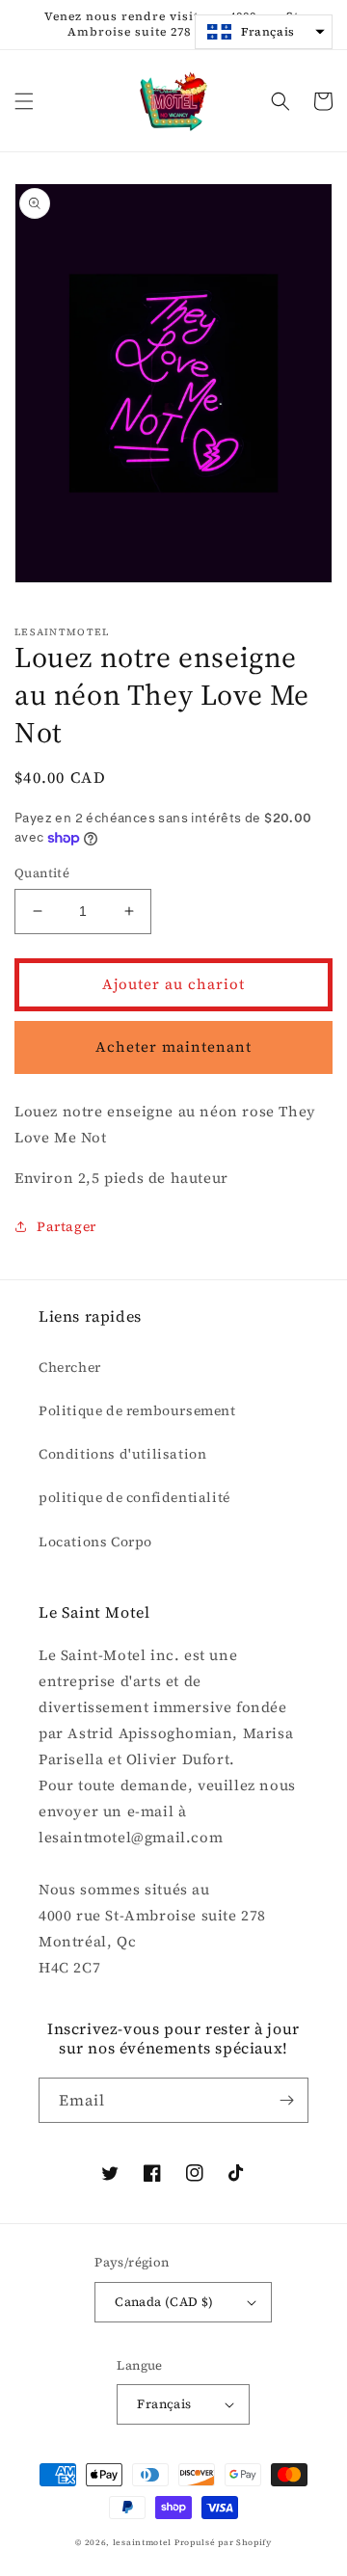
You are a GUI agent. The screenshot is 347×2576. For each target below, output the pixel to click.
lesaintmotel (142, 2542)
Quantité (42, 873)
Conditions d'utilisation (122, 1454)
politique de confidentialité (134, 1497)
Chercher (70, 1367)
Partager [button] (67, 1226)
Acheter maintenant (173, 1046)
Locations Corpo (95, 1542)
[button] (24, 101)
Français (164, 2404)
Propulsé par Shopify (223, 2542)
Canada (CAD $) (164, 2302)
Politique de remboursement (137, 1410)
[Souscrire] (286, 2100)
